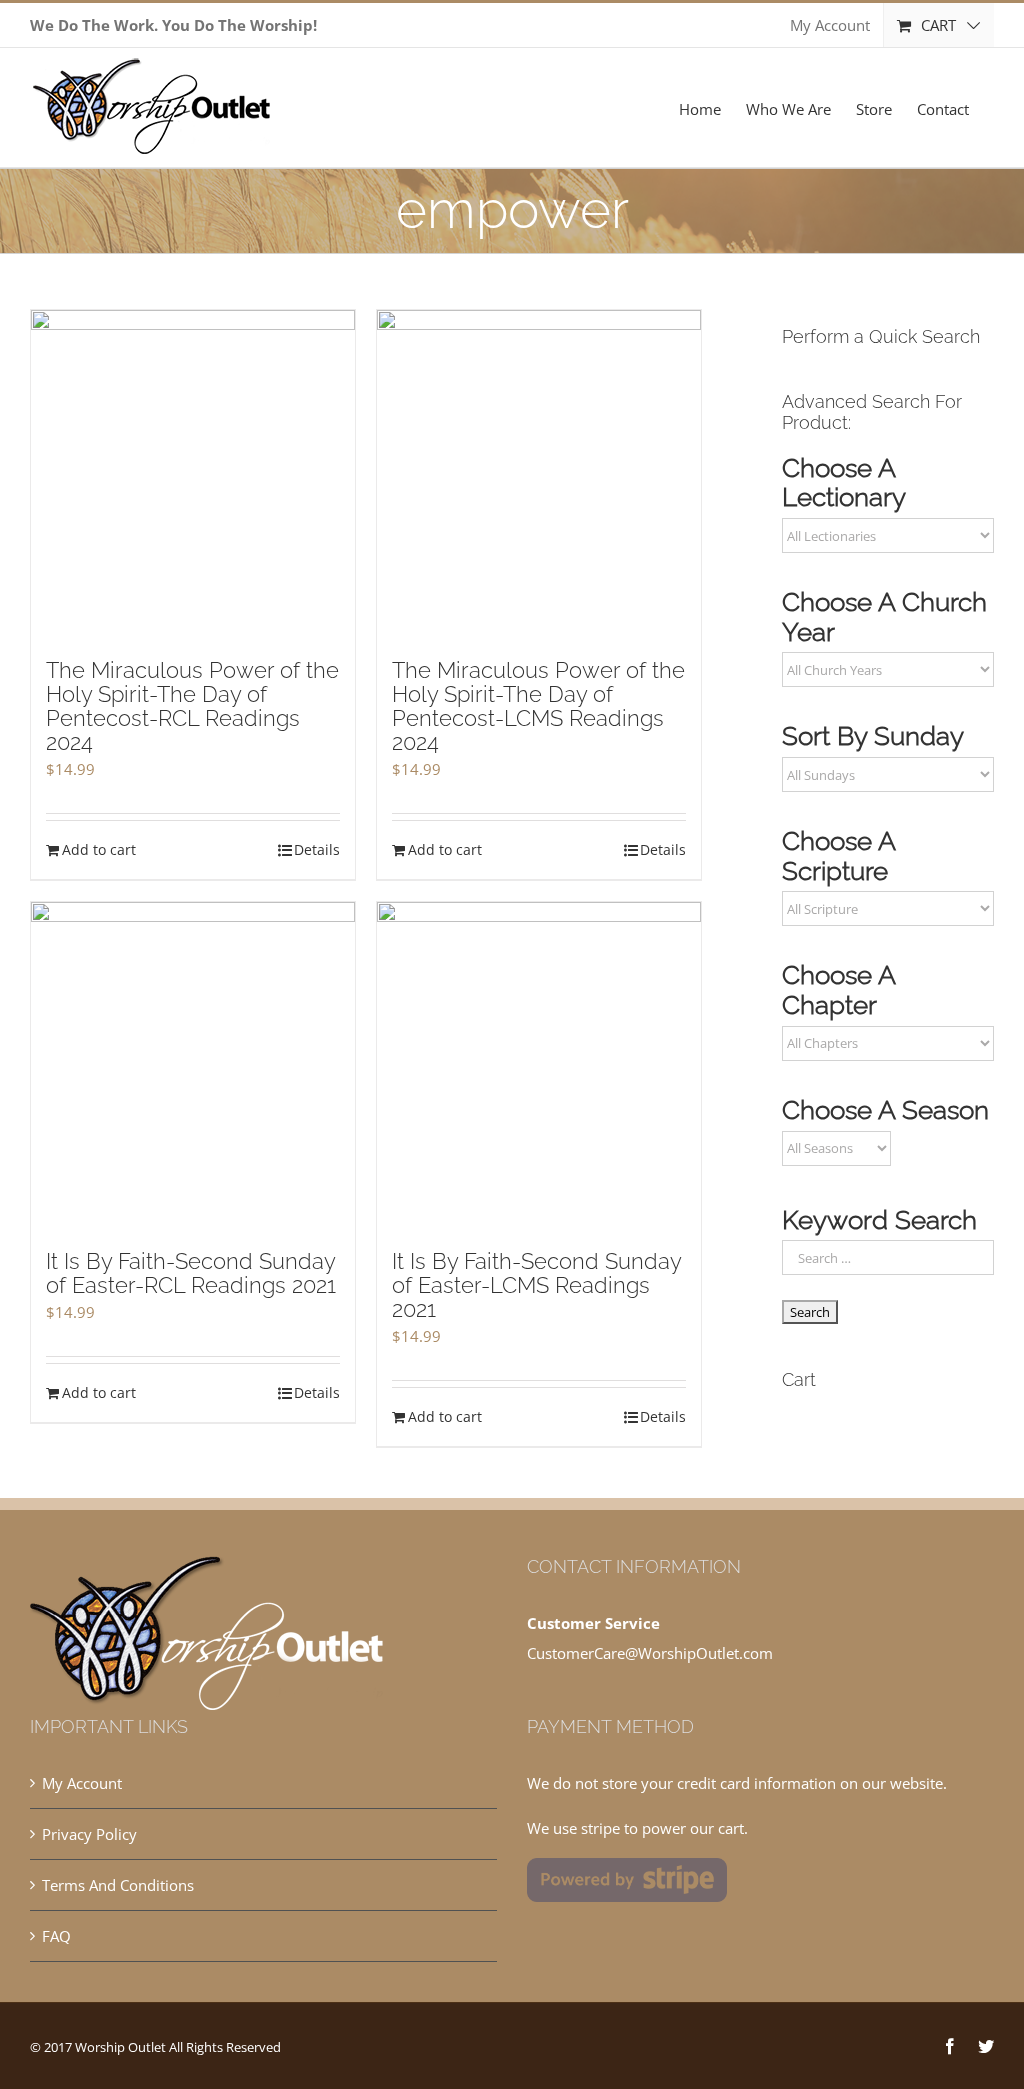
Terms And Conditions (118, 1885)
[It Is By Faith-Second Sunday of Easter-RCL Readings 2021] (193, 1066)
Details (317, 849)
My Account (82, 1783)
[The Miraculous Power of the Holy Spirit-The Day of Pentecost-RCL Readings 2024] (193, 474)
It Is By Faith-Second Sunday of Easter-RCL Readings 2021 (191, 1273)
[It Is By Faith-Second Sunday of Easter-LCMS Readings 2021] (539, 1066)
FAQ (56, 1936)
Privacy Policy (89, 1834)
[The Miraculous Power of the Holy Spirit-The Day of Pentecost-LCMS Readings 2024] (539, 474)
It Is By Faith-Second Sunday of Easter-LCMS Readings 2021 (536, 1285)
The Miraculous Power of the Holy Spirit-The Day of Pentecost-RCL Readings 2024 (192, 706)
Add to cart (99, 849)
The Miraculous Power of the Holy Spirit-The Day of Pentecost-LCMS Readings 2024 (538, 706)
